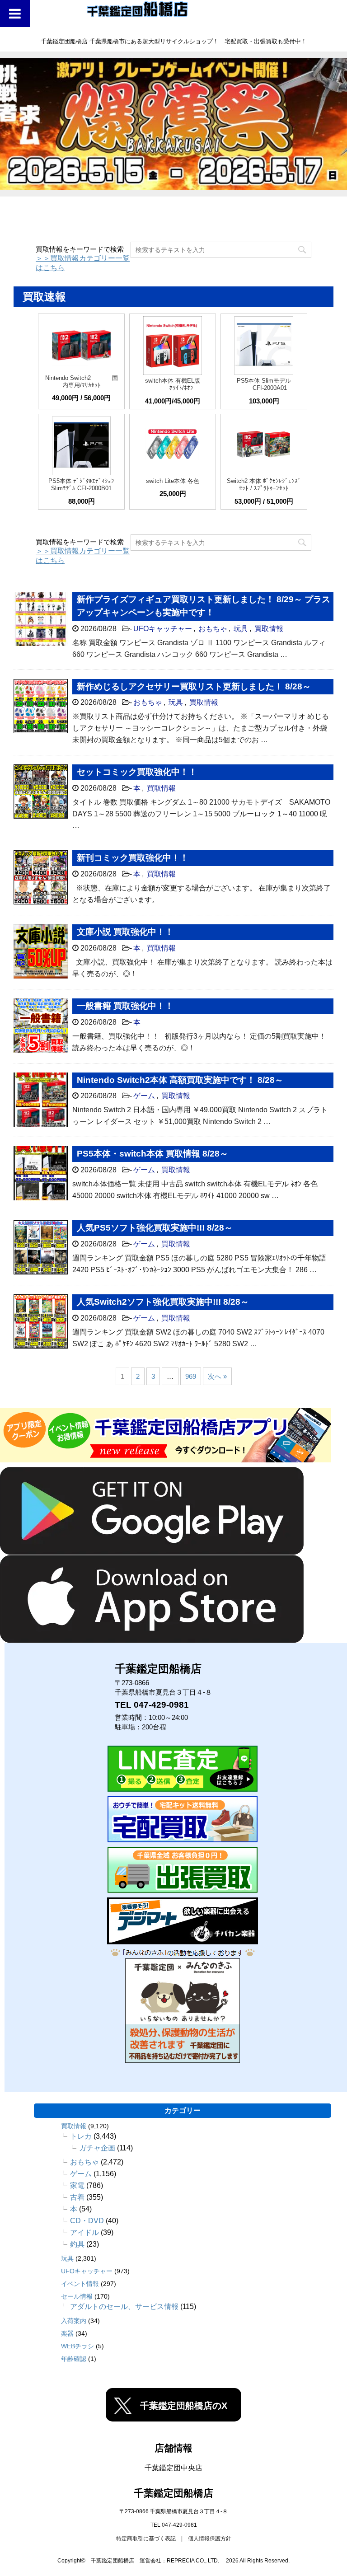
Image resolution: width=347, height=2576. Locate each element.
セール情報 (77, 2296)
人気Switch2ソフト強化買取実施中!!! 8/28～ (163, 1302)
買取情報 (269, 629)
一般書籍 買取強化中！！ (125, 1006)
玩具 (241, 629)
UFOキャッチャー (163, 629)
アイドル (84, 2232)
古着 (77, 2197)
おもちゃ (213, 629)
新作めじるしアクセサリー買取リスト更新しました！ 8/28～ (194, 686)
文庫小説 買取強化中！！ (125, 932)
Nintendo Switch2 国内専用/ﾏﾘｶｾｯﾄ (82, 382)
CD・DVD (87, 2221)
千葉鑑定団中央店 (173, 2468)
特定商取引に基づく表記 (146, 2539)
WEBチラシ (77, 2346)
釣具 (77, 2244)
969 (191, 1376)
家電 (77, 2185)
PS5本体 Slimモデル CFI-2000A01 (264, 384)
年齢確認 (74, 2359)
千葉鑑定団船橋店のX (184, 2406)
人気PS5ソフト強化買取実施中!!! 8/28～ (155, 1228)
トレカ (81, 2136)
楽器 (67, 2333)
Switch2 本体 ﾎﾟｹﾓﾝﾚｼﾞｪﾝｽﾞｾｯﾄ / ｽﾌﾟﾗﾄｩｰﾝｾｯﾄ (264, 485)
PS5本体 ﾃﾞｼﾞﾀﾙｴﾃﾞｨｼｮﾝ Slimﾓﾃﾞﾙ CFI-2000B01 (81, 485)
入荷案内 (74, 2321)
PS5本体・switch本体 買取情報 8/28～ (152, 1154)
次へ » (217, 1376)
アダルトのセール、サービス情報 (124, 2307)
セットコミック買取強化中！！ (137, 772)
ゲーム (144, 1096)
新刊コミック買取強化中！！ (133, 858)
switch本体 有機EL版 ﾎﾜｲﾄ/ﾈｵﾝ (173, 384)
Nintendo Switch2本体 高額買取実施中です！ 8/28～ (180, 1080)
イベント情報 (80, 2284)
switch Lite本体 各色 (173, 481)
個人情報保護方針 (210, 2539)
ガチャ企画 (97, 2148)
